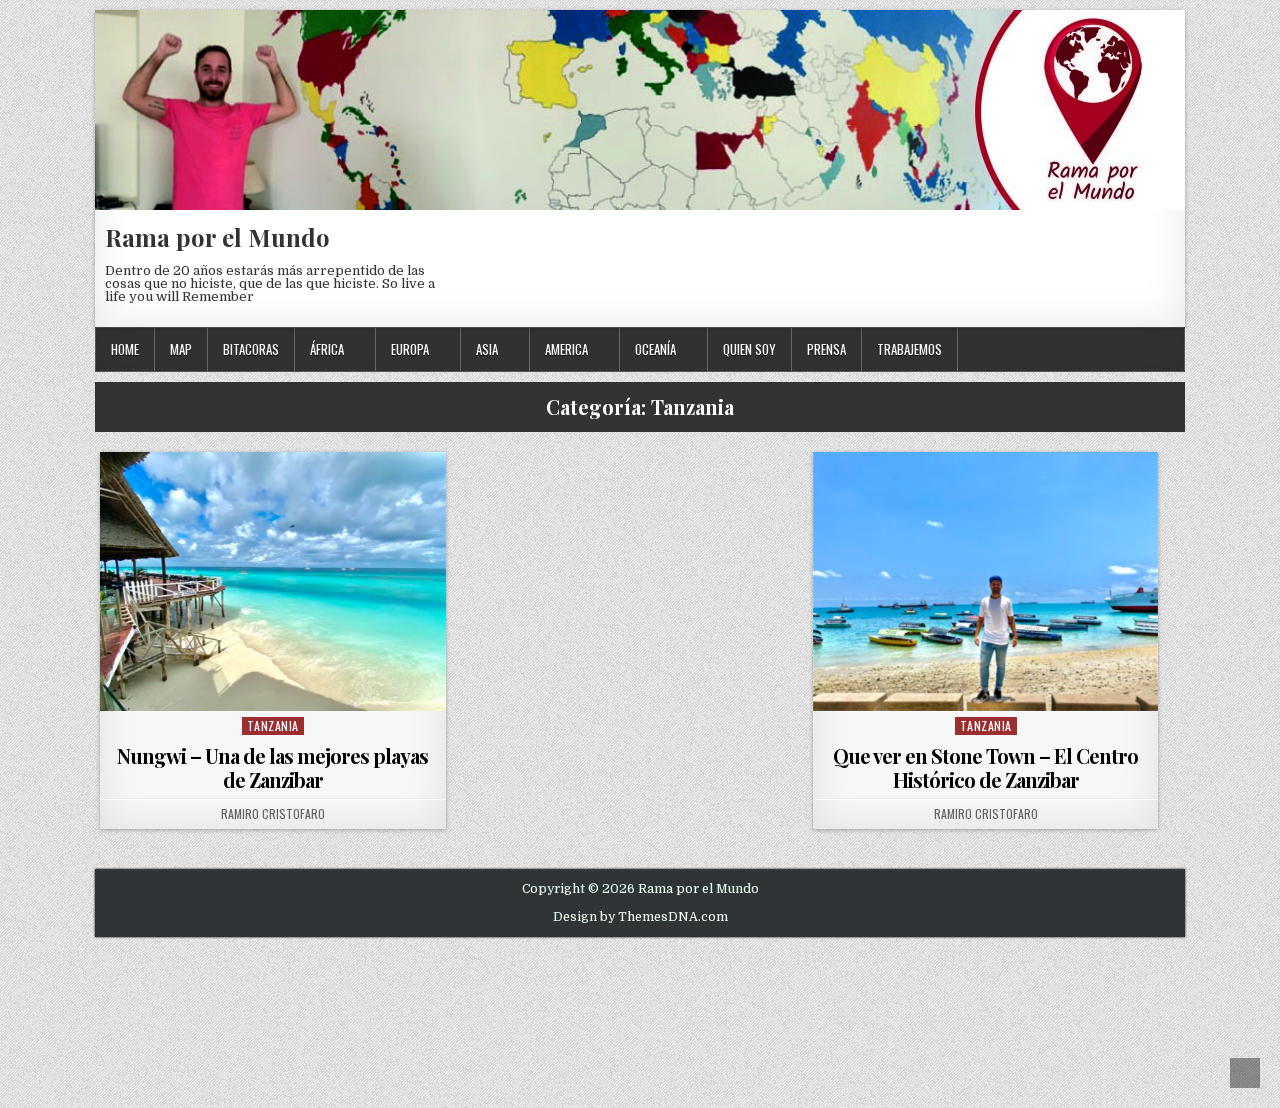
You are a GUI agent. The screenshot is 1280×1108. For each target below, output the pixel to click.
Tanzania (273, 725)
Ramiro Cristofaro (273, 814)
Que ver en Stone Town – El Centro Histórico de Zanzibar (985, 767)
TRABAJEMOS (909, 349)
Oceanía (655, 349)
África (327, 349)
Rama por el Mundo (217, 237)
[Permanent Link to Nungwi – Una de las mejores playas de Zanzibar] (273, 581)
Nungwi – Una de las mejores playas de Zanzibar (272, 767)
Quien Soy (749, 349)
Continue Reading (277, 685)
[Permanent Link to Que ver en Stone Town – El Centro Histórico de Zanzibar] (986, 581)
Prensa (826, 349)
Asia (487, 349)
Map (181, 349)
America (566, 349)
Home (125, 349)
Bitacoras (251, 349)
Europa (410, 349)
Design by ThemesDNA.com (640, 917)
